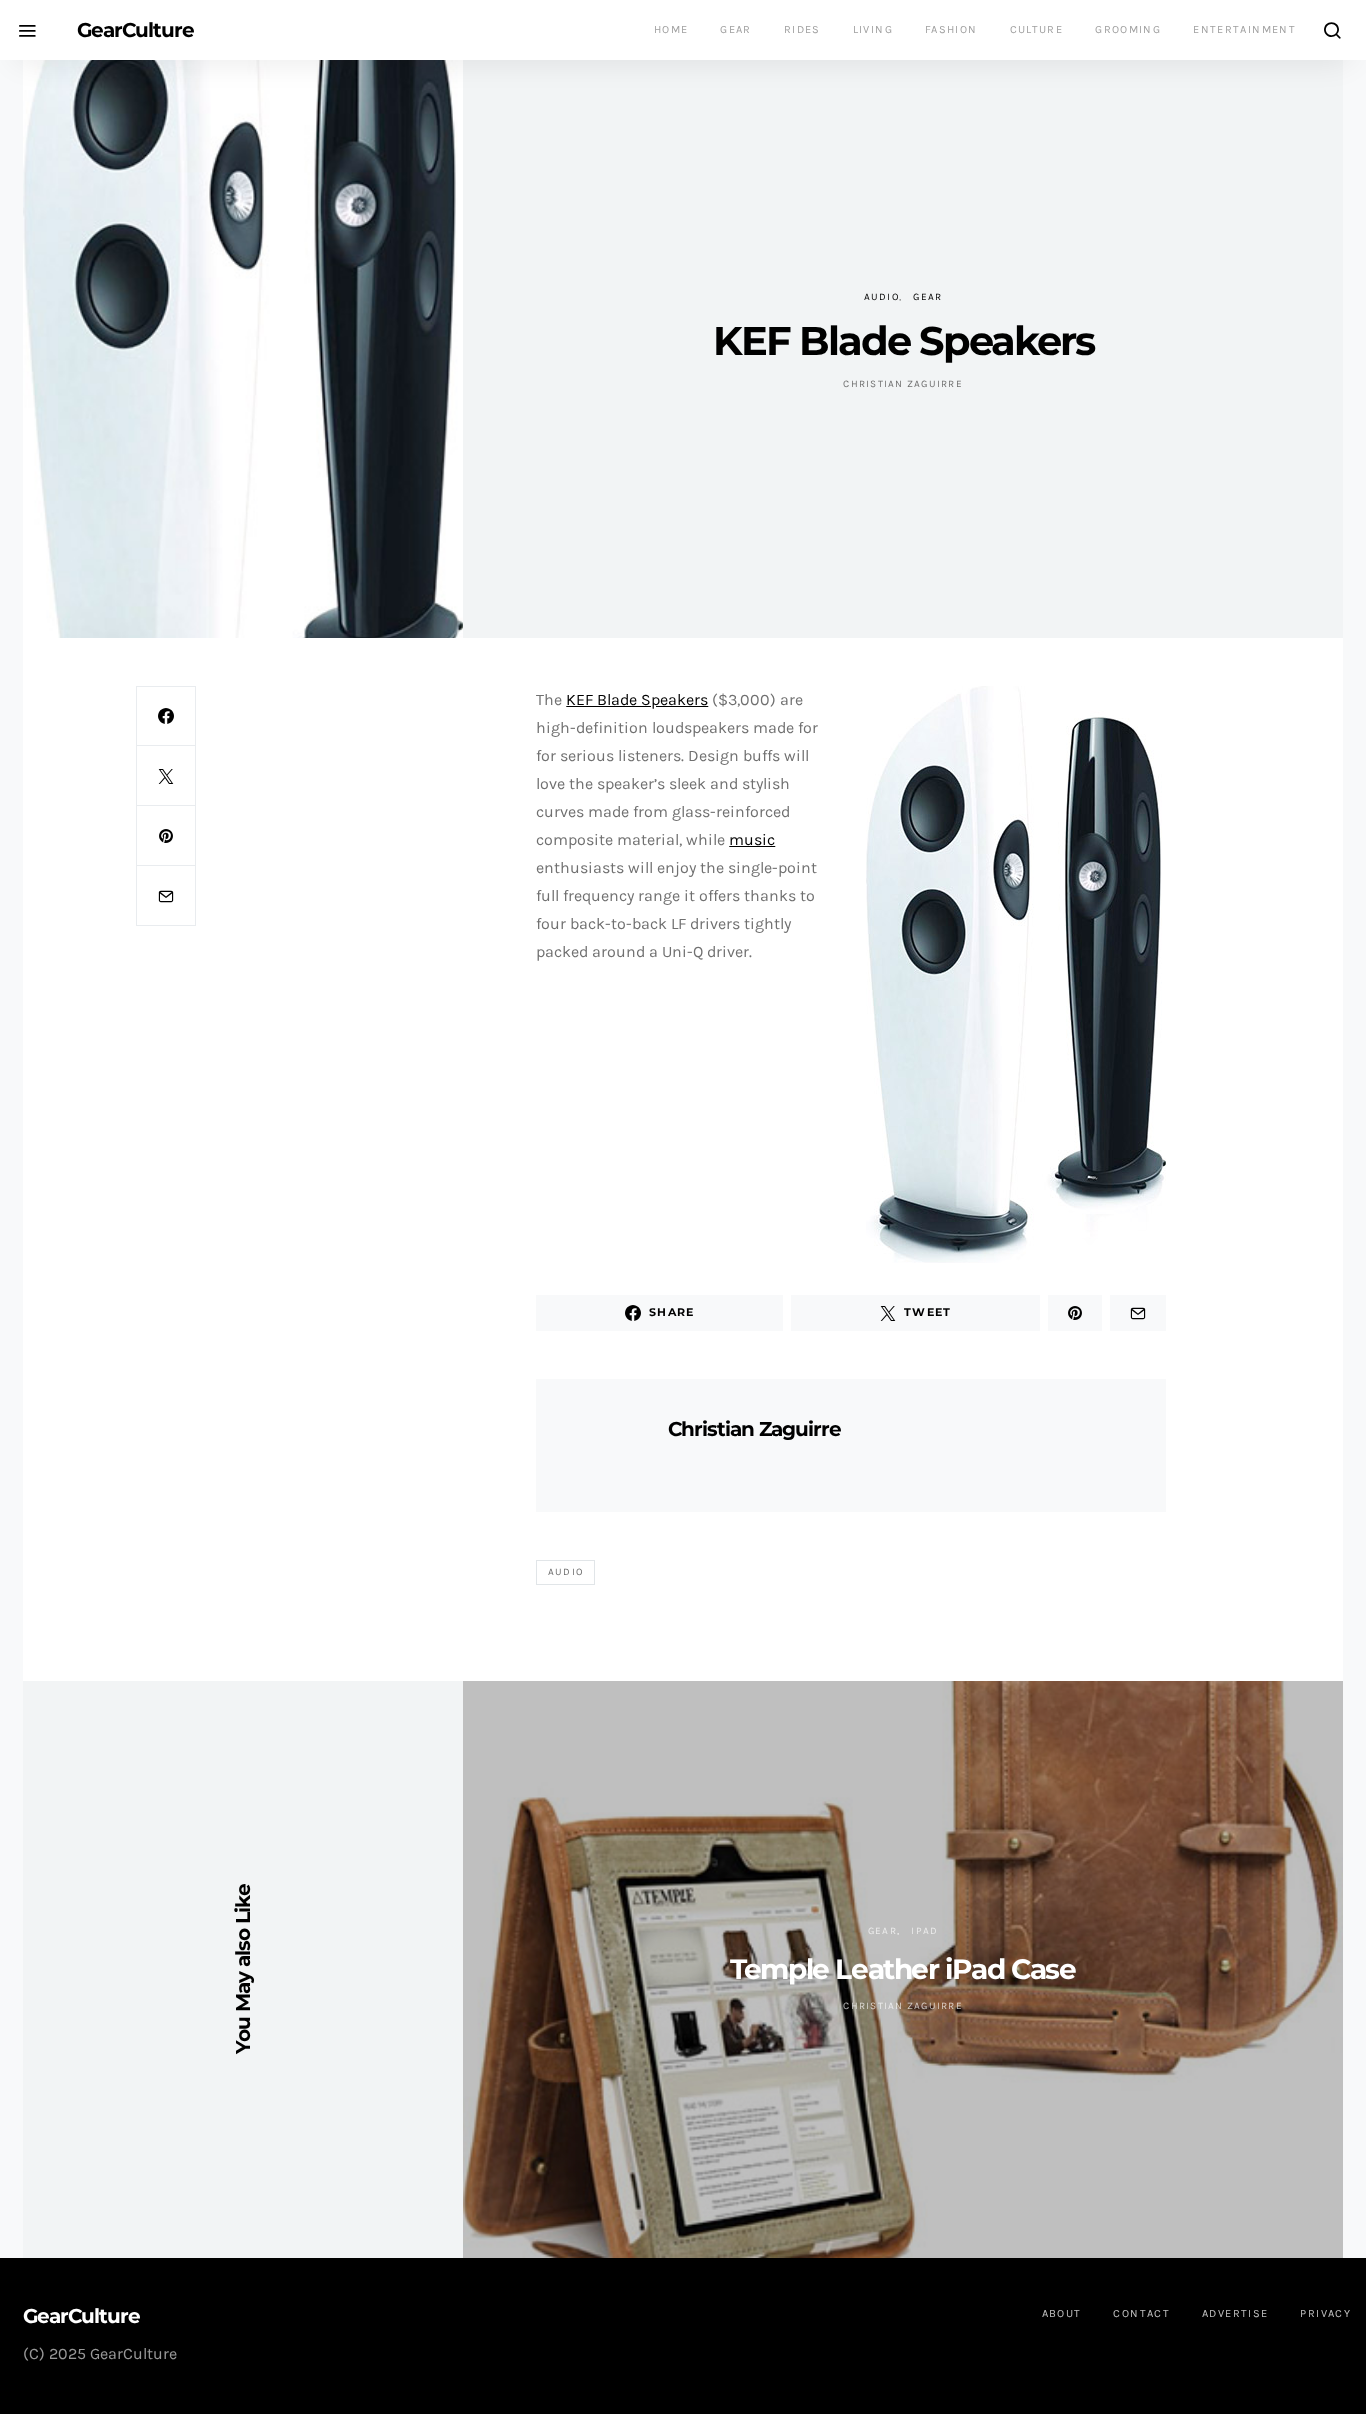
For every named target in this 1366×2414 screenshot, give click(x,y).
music (752, 839)
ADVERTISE (1235, 2313)
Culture (1037, 29)
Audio (881, 297)
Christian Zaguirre (903, 384)
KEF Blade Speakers (637, 699)
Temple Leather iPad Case (902, 1969)
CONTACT (1141, 2313)
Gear (736, 29)
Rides (802, 29)
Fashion (951, 29)
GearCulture (135, 30)
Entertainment (1244, 29)
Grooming (1128, 29)
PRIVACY (1325, 2313)
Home (671, 29)
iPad (924, 1931)
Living (873, 29)
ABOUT (1062, 2313)
